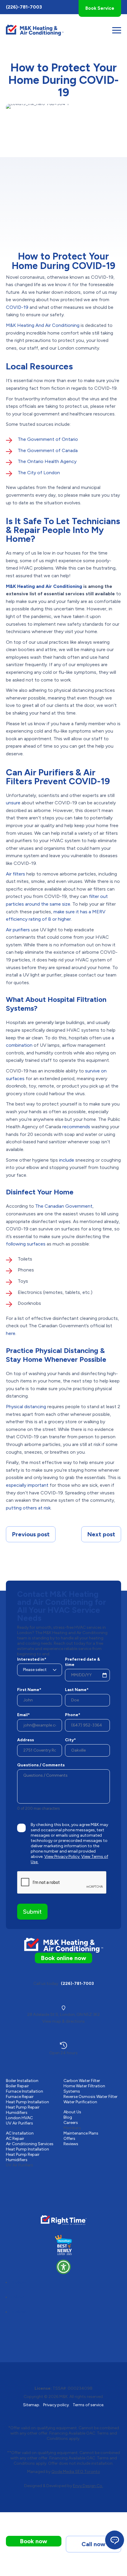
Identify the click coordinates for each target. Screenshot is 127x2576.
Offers (69, 2139)
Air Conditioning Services (30, 2144)
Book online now (63, 1958)
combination (19, 1045)
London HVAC (19, 2118)
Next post (101, 1534)
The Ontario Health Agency (47, 461)
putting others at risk (28, 1508)
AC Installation (20, 2133)
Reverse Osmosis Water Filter (91, 2097)
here (11, 1333)
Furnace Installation (25, 2091)
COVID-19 (17, 307)
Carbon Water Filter (82, 2081)
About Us (72, 2112)
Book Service (100, 8)
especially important (27, 1485)
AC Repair (15, 2139)
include (67, 1160)
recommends (76, 1127)
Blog (68, 2117)
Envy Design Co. (88, 2486)
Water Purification (80, 2102)
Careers (71, 2123)
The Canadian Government (64, 1206)
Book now (34, 2541)
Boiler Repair (17, 2086)
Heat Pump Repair (23, 2107)
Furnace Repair (20, 2097)
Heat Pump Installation (27, 2102)
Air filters (16, 874)
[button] (63, 2267)
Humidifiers (17, 2113)
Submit (32, 1912)
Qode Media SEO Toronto (76, 2472)
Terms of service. (88, 2405)
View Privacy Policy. (62, 1857)
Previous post (31, 1534)
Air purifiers (18, 930)
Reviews (71, 2144)
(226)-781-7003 (24, 7)
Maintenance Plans (81, 2133)
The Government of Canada (48, 450)
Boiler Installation (22, 2081)
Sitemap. (32, 2405)
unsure (13, 803)
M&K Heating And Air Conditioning (43, 325)
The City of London (39, 473)
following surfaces (26, 1244)
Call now (93, 2544)
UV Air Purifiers (19, 2123)
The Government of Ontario (48, 439)
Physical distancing (26, 1407)
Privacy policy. (56, 2405)
